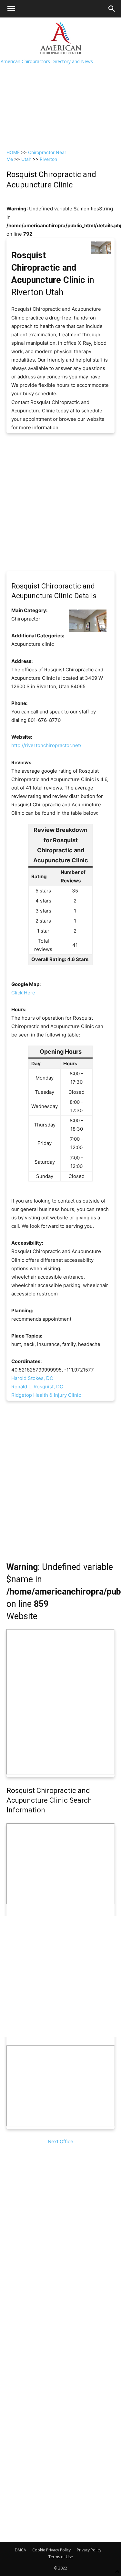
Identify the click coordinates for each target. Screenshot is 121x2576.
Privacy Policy (89, 2550)
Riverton (48, 159)
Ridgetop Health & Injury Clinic (46, 1395)
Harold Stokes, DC (32, 1378)
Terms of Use (61, 2557)
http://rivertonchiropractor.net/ (46, 745)
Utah (26, 159)
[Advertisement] (60, 81)
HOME (13, 152)
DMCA (20, 2550)
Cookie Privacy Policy (51, 2550)
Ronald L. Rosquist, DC (37, 1387)
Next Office (60, 2141)
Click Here (23, 993)
